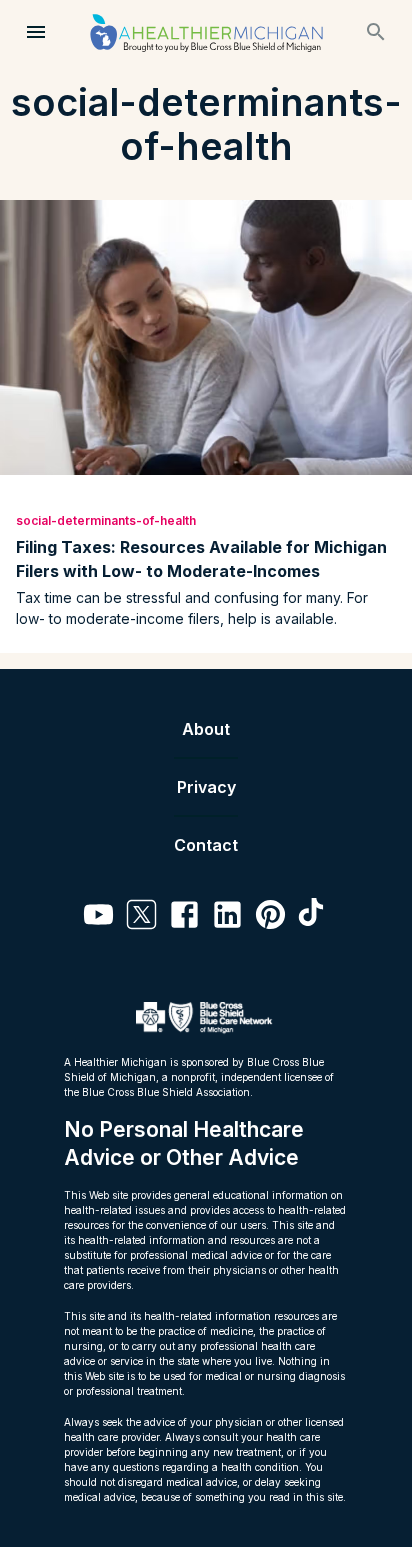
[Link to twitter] (141, 917)
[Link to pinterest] (270, 917)
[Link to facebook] (184, 917)
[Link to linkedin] (227, 917)
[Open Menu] (36, 32)
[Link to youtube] (98, 917)
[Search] (376, 32)
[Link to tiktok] (313, 917)
